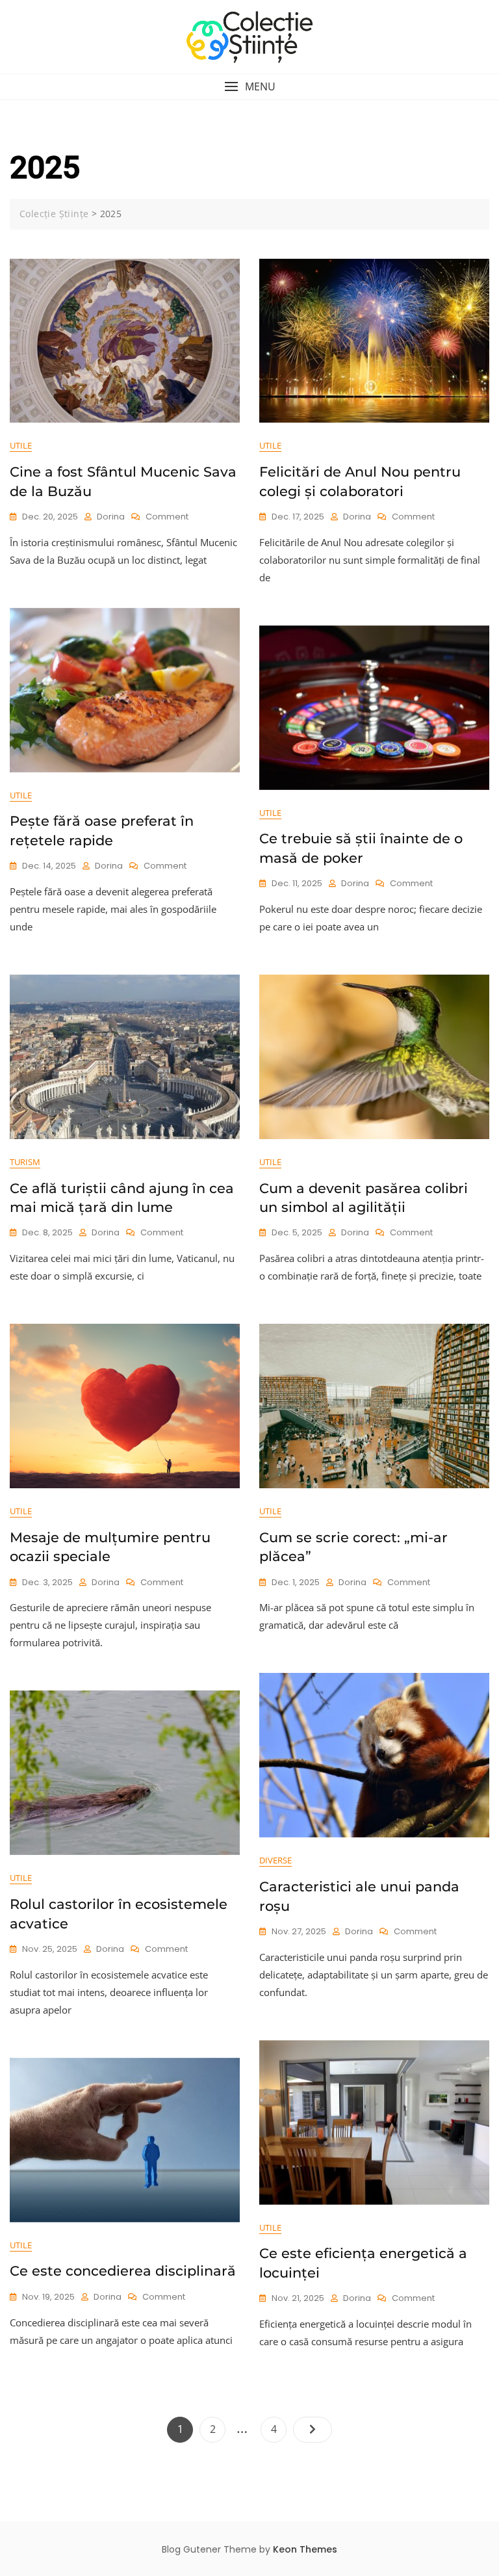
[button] (249, 87)
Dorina (111, 517)
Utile (21, 445)
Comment (167, 517)
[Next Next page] (313, 2430)
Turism (25, 1162)
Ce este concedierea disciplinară (123, 2271)
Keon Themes (305, 2549)
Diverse (275, 1860)
